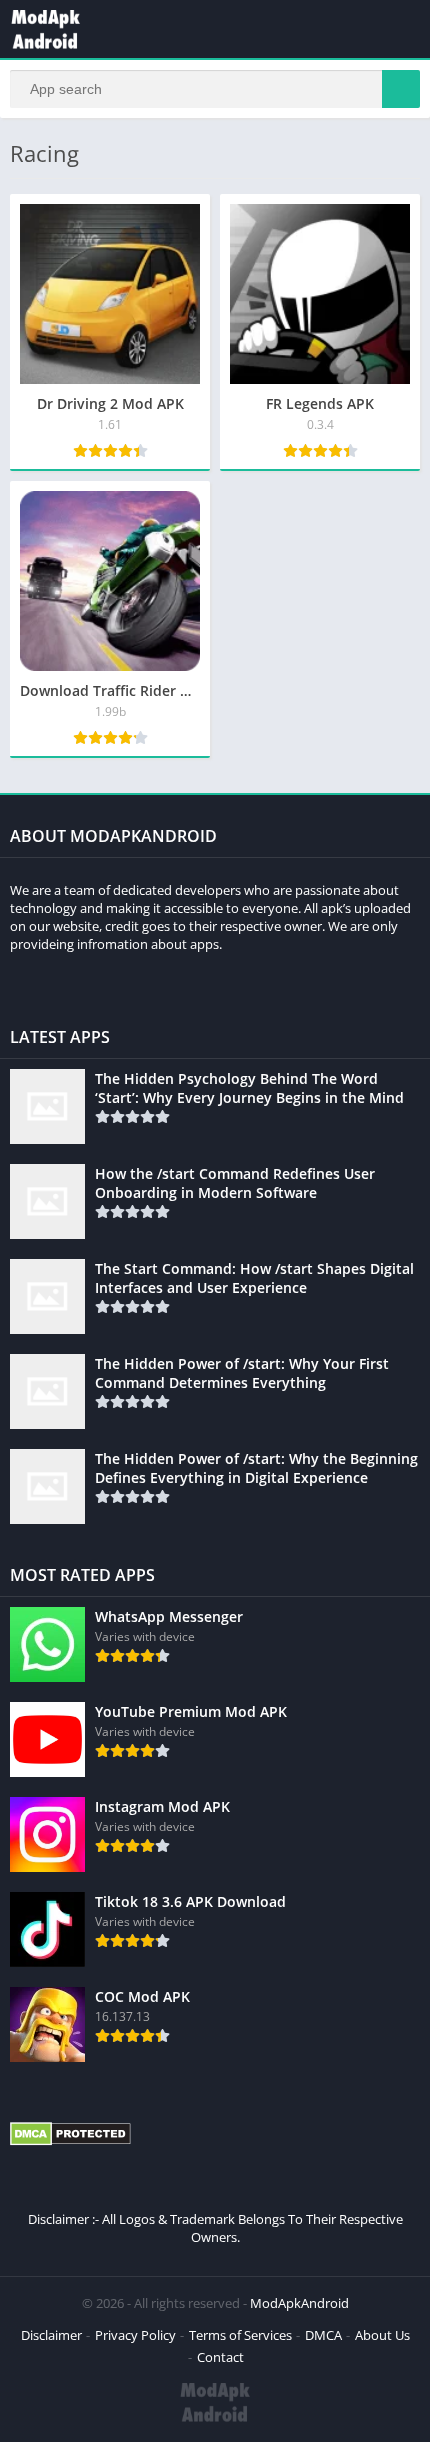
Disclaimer (51, 2335)
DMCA (323, 2335)
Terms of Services (240, 2335)
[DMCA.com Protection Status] (70, 2141)
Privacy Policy (135, 2335)
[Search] (401, 89)
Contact (220, 2357)
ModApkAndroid (299, 2303)
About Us (382, 2335)
